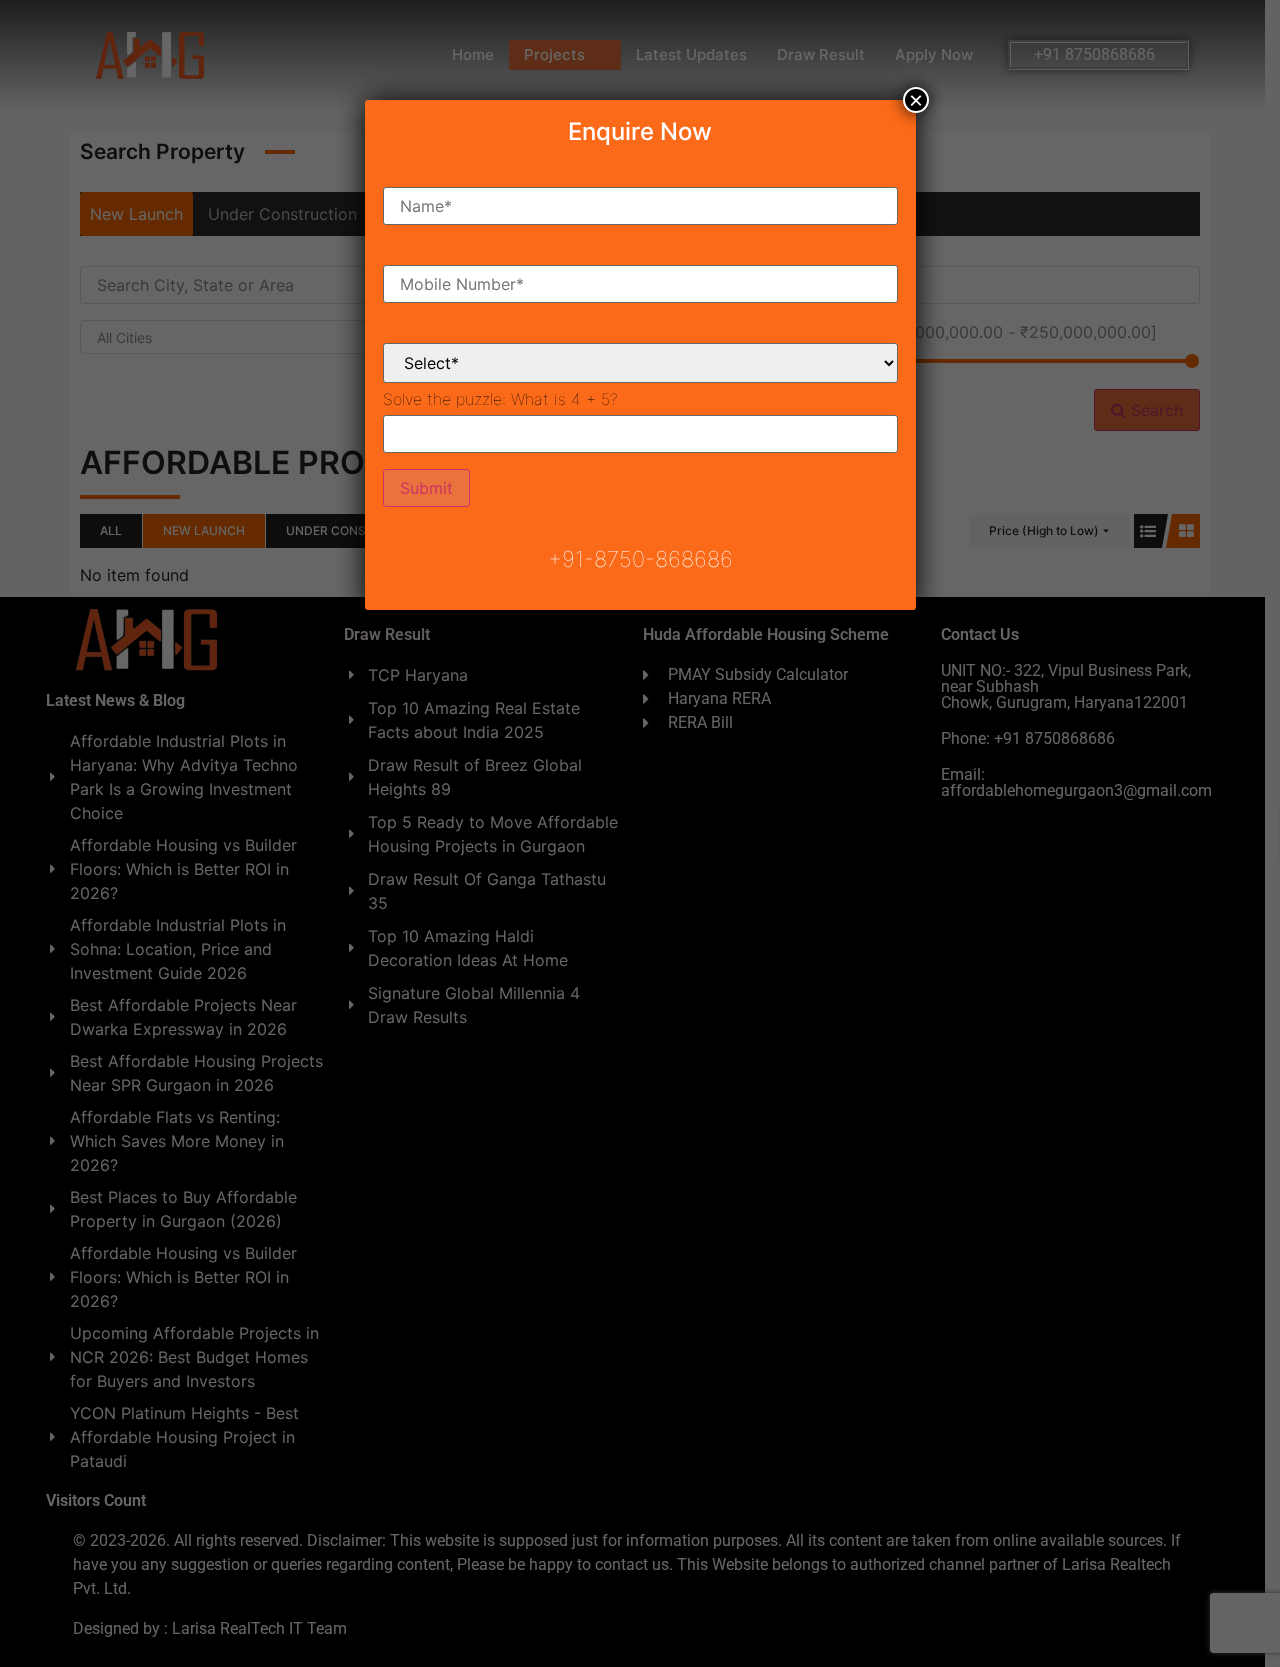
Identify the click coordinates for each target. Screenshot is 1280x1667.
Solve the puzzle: (500, 399)
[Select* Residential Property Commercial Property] (640, 347)
